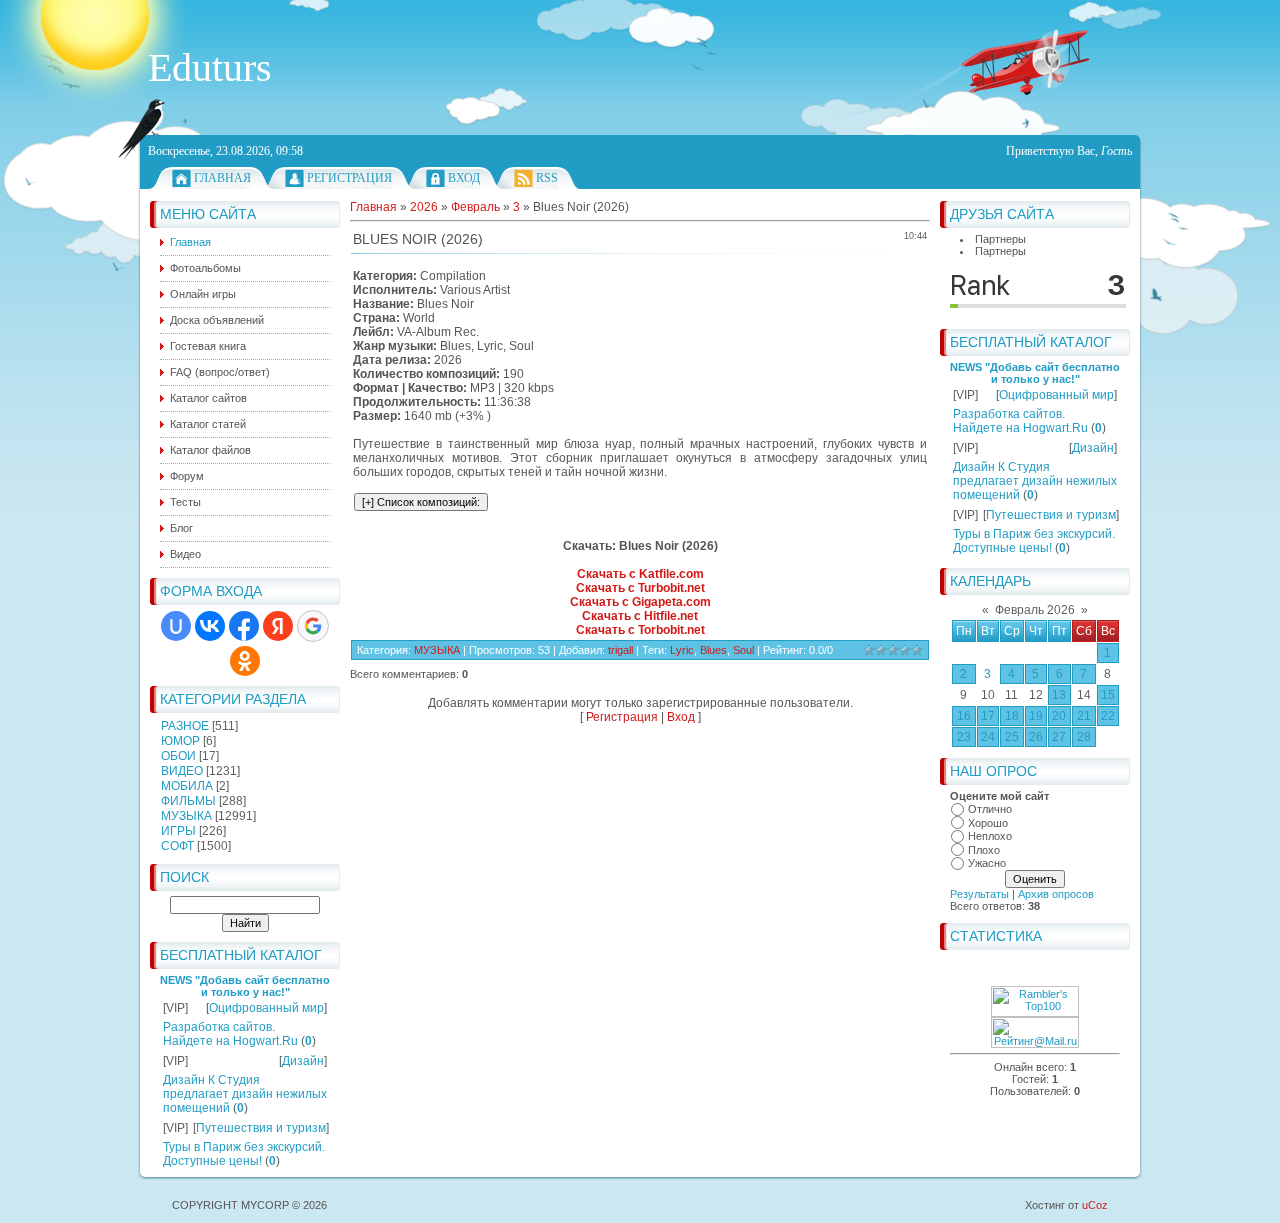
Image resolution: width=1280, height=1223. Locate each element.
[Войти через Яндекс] (278, 626)
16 (964, 716)
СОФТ (177, 846)
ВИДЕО (182, 771)
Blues (713, 650)
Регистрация (349, 178)
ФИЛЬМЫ (188, 801)
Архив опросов (1056, 894)
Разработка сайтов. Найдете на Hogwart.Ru (230, 1034)
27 (1059, 737)
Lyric (682, 650)
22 (1108, 716)
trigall (620, 650)
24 (988, 737)
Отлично (990, 809)
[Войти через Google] (313, 626)
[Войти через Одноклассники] (245, 661)
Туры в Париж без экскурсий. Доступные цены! (244, 1154)
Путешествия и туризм (261, 1128)
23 (964, 737)
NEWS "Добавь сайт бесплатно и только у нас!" (245, 986)
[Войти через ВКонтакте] (210, 626)
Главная (222, 178)
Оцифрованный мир (266, 1008)
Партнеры (1000, 239)
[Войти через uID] (176, 626)
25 (1012, 737)
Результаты (979, 894)
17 (988, 716)
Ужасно (987, 863)
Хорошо (988, 823)
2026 (424, 207)
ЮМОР (180, 741)
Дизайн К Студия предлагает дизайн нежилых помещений (245, 1094)
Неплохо (990, 836)
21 (1084, 716)
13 (1059, 695)
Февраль (475, 207)
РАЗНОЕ (185, 726)
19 (1036, 716)
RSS (547, 178)
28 (1084, 737)
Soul (743, 650)
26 (1036, 737)
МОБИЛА (187, 786)
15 (1108, 695)
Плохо (984, 850)
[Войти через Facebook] (244, 626)
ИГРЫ (178, 831)
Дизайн (303, 1061)
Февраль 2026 (1035, 610)
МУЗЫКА (186, 816)
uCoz (1095, 1205)
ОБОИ (178, 756)
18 (1012, 716)
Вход (464, 178)
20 (1059, 716)
